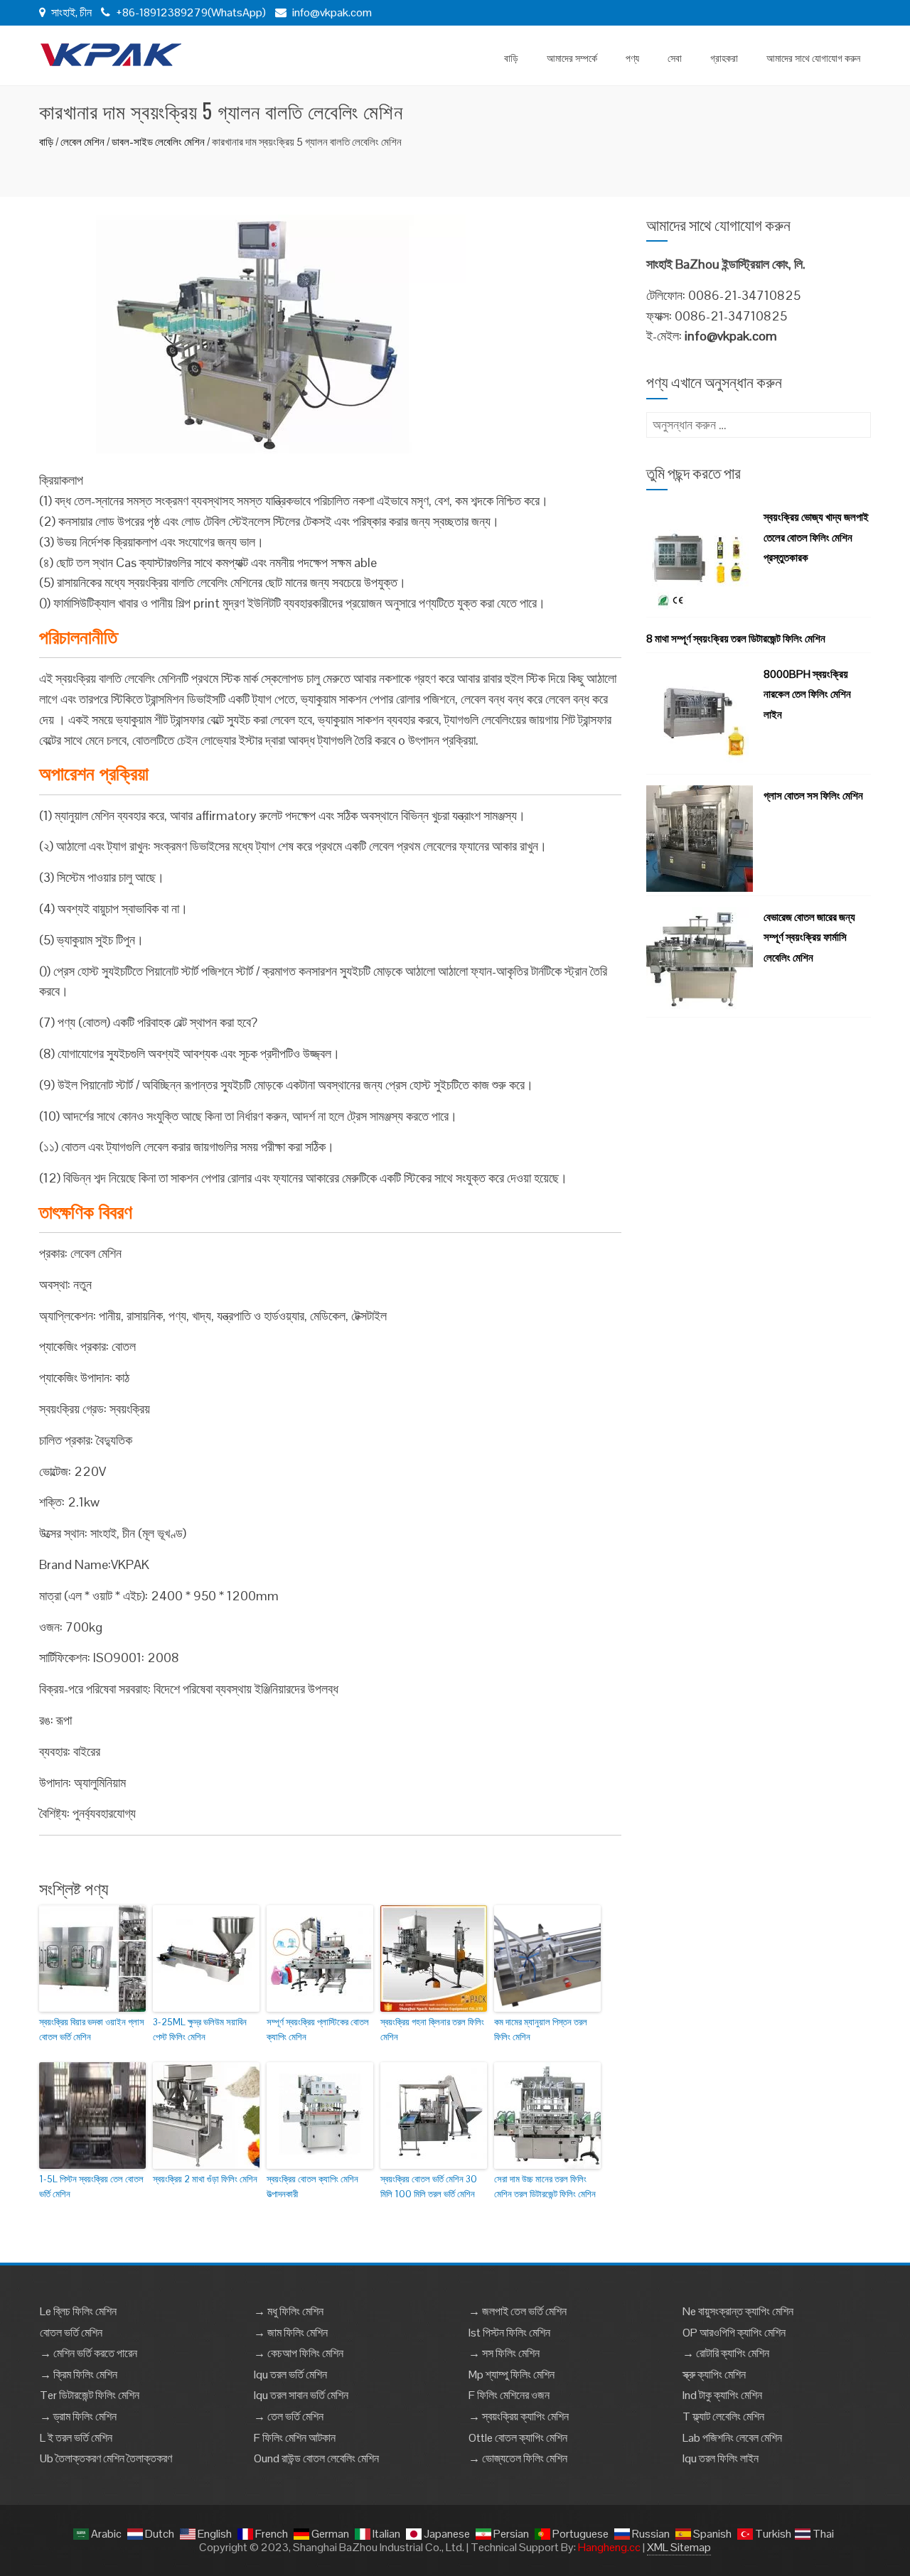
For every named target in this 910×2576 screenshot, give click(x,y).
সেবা (675, 57)
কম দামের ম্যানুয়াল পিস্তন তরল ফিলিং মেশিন (541, 2030)
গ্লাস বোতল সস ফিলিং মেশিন (813, 796)
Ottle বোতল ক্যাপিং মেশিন (518, 2438)
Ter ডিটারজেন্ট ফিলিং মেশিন (90, 2395)
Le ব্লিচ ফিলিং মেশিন (78, 2311)
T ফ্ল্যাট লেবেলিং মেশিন (723, 2416)
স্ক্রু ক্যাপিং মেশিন (714, 2375)
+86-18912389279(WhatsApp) (190, 12)
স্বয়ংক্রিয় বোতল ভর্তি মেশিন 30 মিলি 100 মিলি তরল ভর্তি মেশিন (429, 2187)
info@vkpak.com (332, 12)
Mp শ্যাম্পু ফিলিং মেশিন (512, 2375)
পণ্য (632, 57)
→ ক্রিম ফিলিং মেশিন (79, 2375)
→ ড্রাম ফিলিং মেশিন (78, 2416)
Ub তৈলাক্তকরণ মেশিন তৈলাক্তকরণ (106, 2458)
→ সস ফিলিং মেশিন (504, 2353)
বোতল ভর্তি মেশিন (71, 2333)
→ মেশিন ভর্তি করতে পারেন (89, 2353)
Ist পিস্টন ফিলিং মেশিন (509, 2333)
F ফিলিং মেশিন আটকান (295, 2438)
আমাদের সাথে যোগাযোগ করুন (813, 57)
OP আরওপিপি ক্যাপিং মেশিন (734, 2333)
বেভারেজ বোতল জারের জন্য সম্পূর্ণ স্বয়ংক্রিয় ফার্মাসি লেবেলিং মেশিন (809, 938)
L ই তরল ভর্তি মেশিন (76, 2438)
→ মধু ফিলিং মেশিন (289, 2311)
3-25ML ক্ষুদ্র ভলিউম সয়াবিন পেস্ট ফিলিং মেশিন (200, 2030)
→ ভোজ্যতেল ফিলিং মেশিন (518, 2458)
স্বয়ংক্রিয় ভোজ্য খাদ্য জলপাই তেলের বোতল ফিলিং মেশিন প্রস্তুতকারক (816, 538)
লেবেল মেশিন (82, 142)
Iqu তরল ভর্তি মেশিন (290, 2375)
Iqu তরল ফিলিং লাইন (721, 2458)
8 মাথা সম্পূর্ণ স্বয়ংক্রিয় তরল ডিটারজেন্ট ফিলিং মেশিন (736, 638)
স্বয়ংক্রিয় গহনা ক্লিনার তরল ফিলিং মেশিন (432, 2030)
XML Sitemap (679, 2547)
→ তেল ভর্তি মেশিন (289, 2416)
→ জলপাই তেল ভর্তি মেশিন (518, 2311)
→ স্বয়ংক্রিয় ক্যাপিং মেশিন (519, 2416)
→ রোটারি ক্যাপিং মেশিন (726, 2353)
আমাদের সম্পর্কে (572, 57)
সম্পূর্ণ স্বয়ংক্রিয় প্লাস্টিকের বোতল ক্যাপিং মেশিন (318, 2030)
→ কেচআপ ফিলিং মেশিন (299, 2353)
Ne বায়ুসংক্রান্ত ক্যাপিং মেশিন (738, 2311)
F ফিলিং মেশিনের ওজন (509, 2395)
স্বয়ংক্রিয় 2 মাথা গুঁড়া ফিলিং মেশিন (205, 2179)
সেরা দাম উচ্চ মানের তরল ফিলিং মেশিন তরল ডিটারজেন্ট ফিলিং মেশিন (545, 2187)
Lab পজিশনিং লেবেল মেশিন (732, 2438)
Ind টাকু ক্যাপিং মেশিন (722, 2395)
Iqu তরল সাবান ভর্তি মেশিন (301, 2395)
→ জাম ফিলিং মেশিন (291, 2333)
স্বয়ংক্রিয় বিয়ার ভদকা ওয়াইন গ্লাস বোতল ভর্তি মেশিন (92, 2030)
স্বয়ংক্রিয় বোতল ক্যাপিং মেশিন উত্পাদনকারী (312, 2187)
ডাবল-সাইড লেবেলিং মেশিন (158, 142)
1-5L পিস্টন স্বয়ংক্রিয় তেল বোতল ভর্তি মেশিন (91, 2187)
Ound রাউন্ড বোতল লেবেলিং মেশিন (316, 2458)
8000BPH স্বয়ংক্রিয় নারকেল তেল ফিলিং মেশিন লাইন (807, 695)
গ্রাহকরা (724, 57)
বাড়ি (511, 57)
